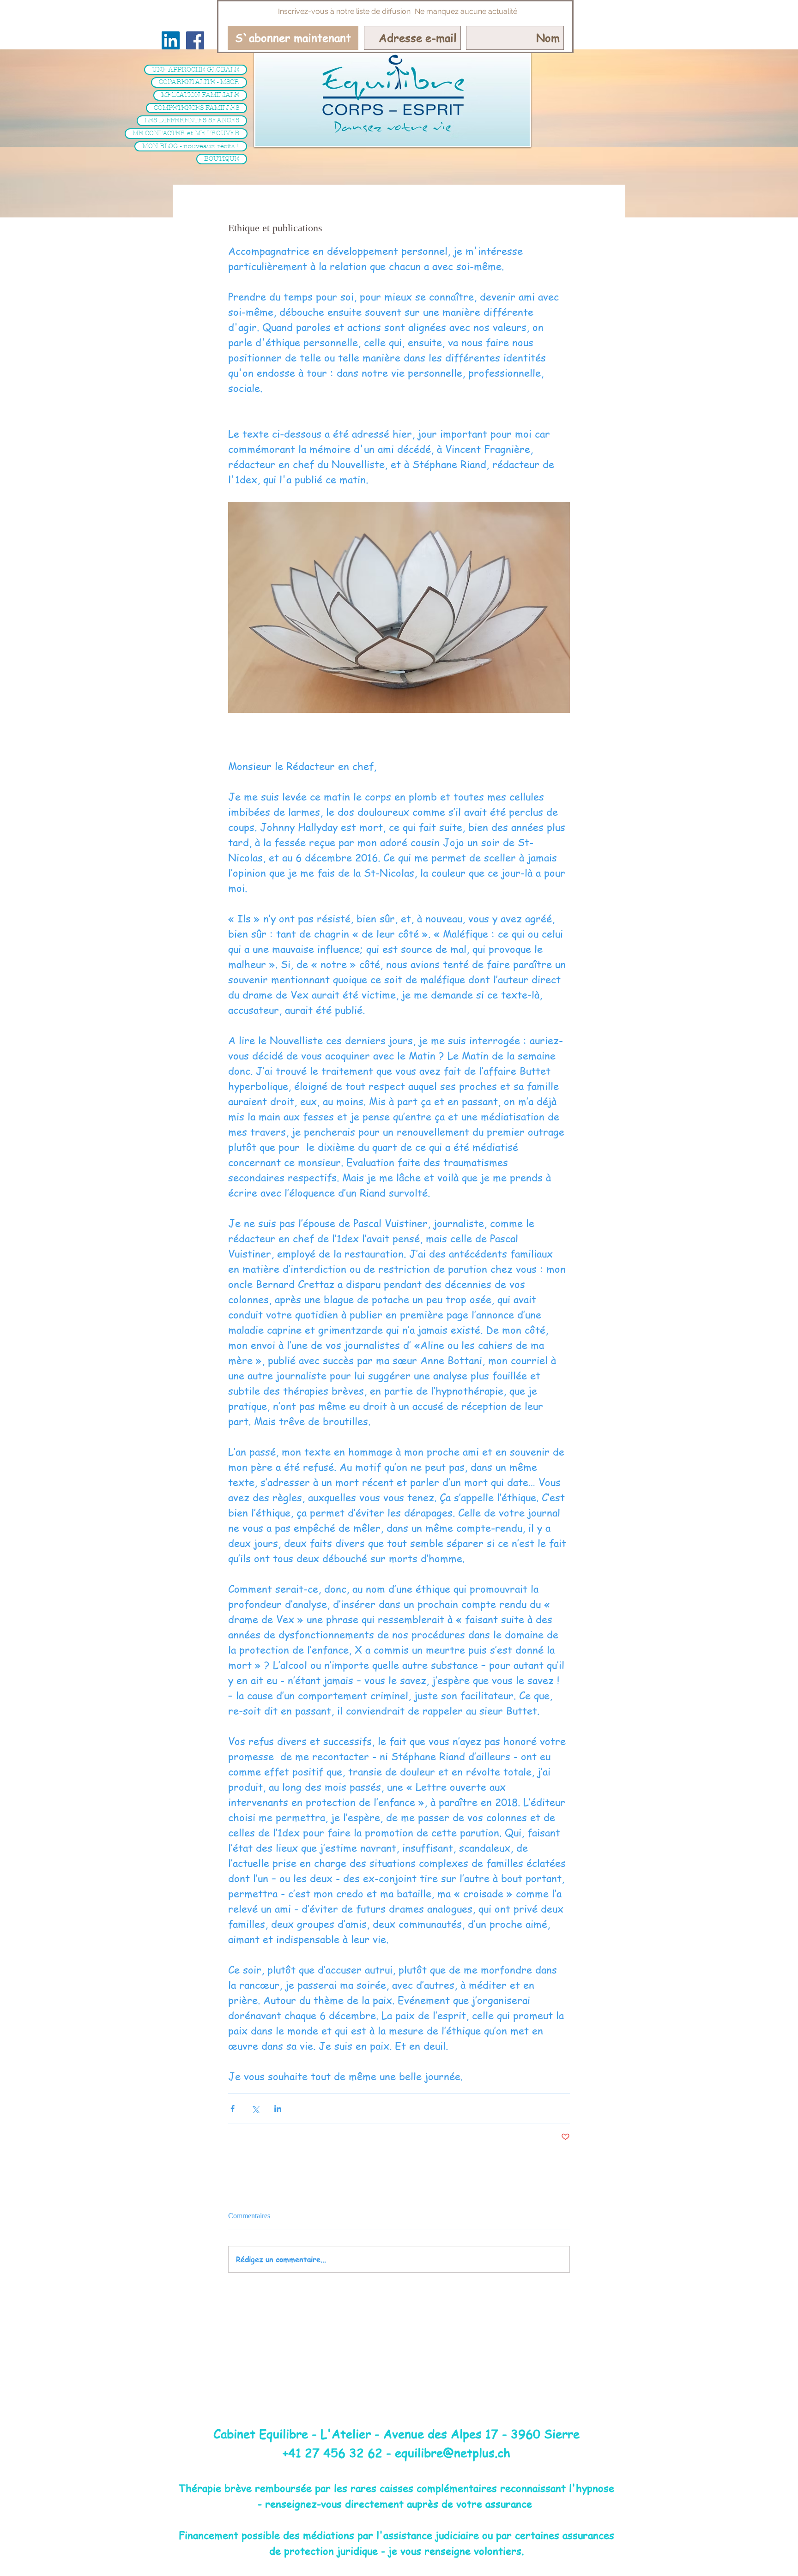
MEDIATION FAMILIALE (200, 95)
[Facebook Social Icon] (195, 40)
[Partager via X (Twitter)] (255, 2109)
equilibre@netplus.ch (453, 2453)
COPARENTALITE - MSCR (199, 82)
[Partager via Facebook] (233, 2109)
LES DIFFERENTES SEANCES (192, 120)
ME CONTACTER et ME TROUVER (186, 133)
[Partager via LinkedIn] (278, 2109)
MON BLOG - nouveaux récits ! (191, 146)
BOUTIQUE (222, 159)
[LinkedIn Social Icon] (171, 40)
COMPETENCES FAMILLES (196, 108)
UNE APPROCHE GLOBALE (196, 69)
